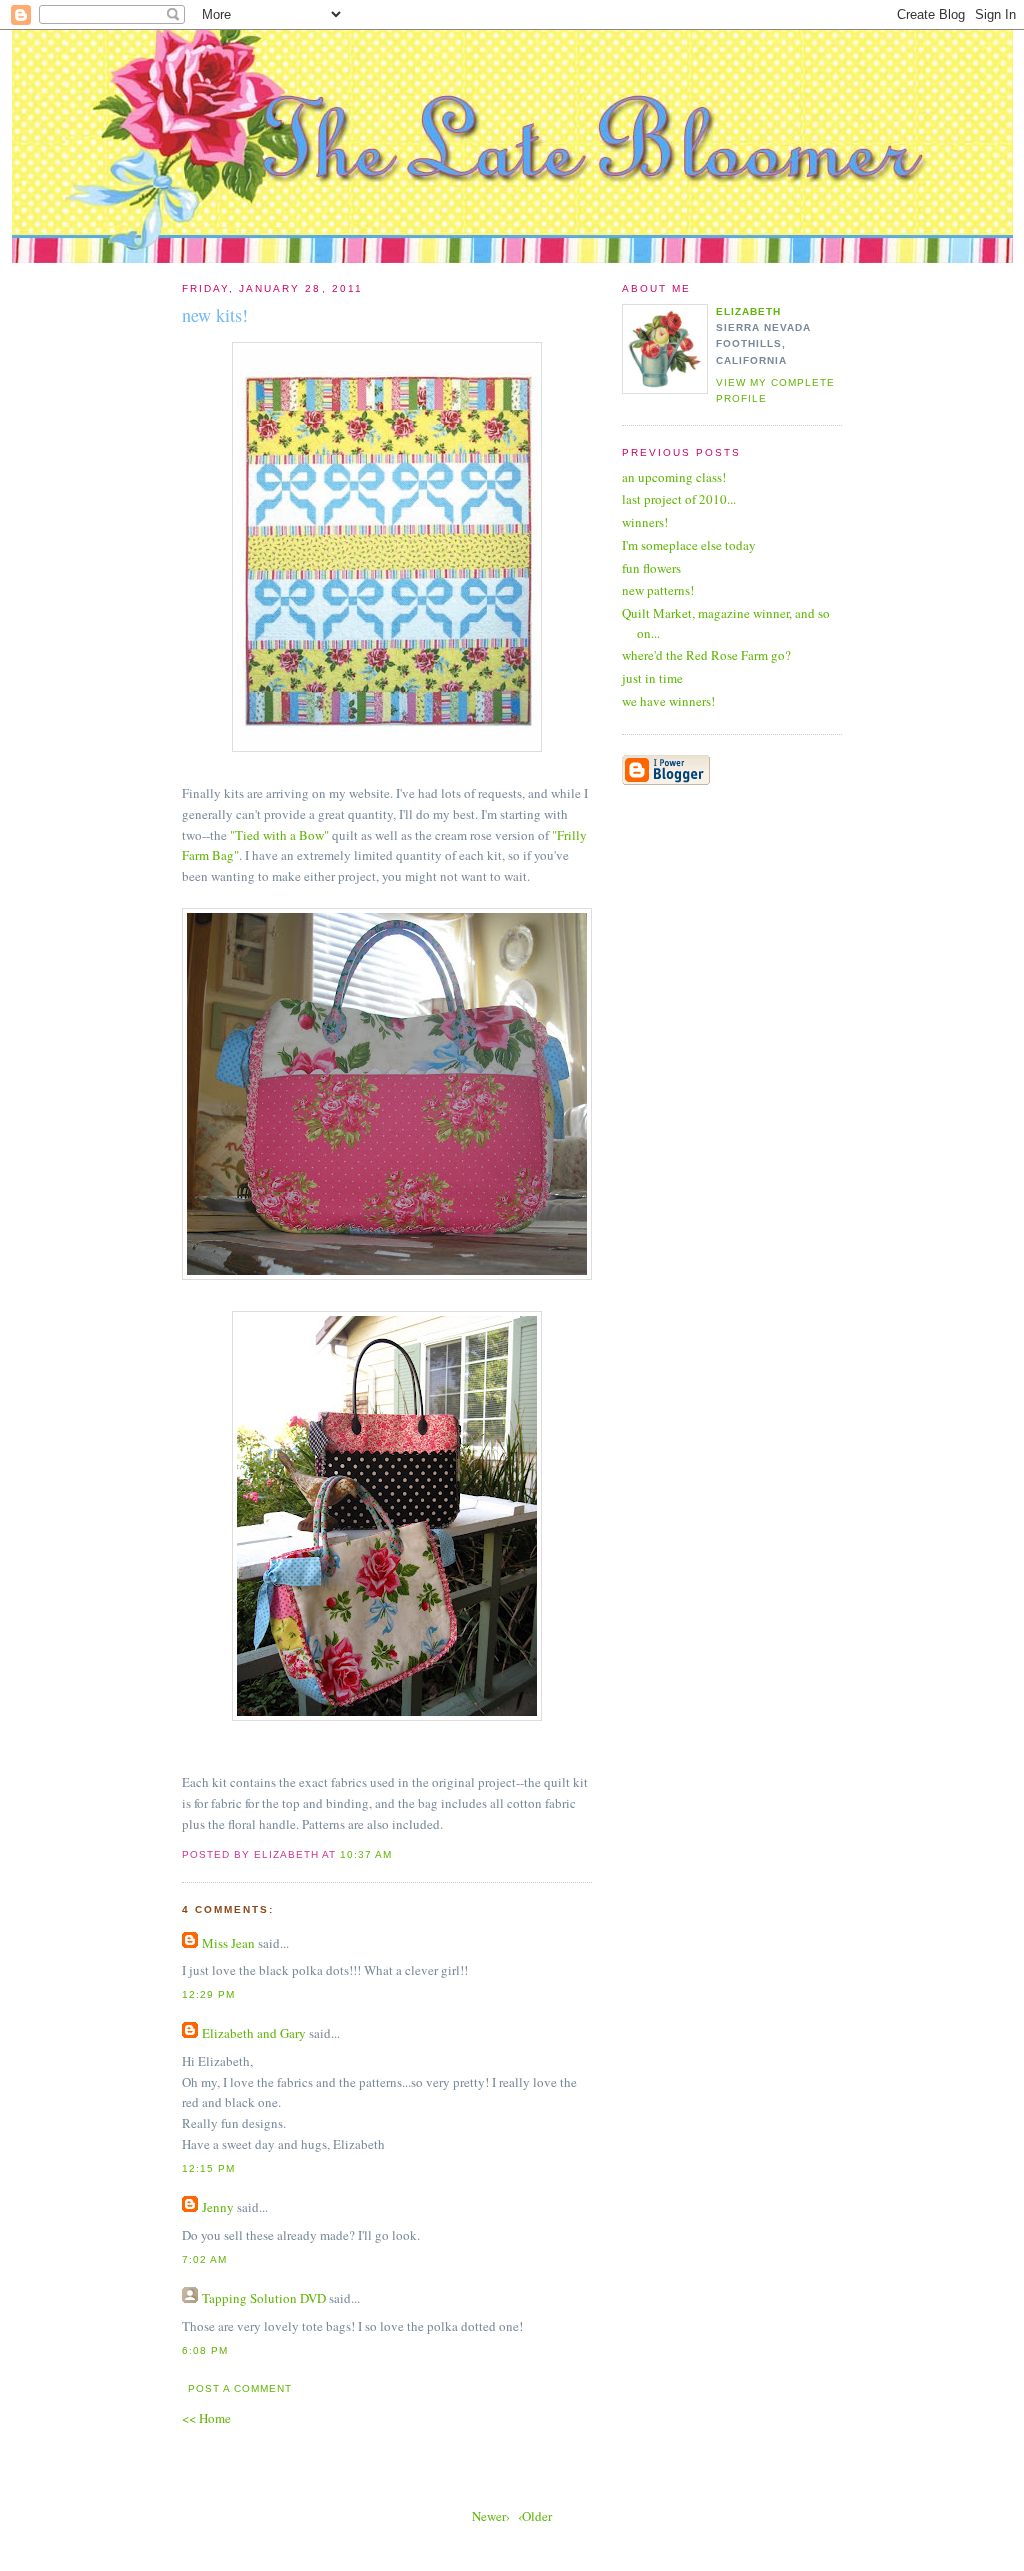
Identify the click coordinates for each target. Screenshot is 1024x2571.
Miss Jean (228, 1943)
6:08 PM (205, 2350)
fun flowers (651, 568)
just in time (652, 678)
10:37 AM (366, 1854)
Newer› (491, 2516)
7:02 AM (204, 2259)
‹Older (535, 2516)
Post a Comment (240, 2388)
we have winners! (668, 701)
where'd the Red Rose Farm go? (706, 655)
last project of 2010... (679, 499)
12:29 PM (208, 1994)
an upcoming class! (674, 477)
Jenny (218, 2207)
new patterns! (658, 590)
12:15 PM (208, 2168)
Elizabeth (748, 311)
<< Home (206, 2418)
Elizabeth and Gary (255, 2033)
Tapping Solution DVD (264, 2298)
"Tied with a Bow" (279, 835)
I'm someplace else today (689, 545)
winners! (645, 522)
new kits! (215, 315)
